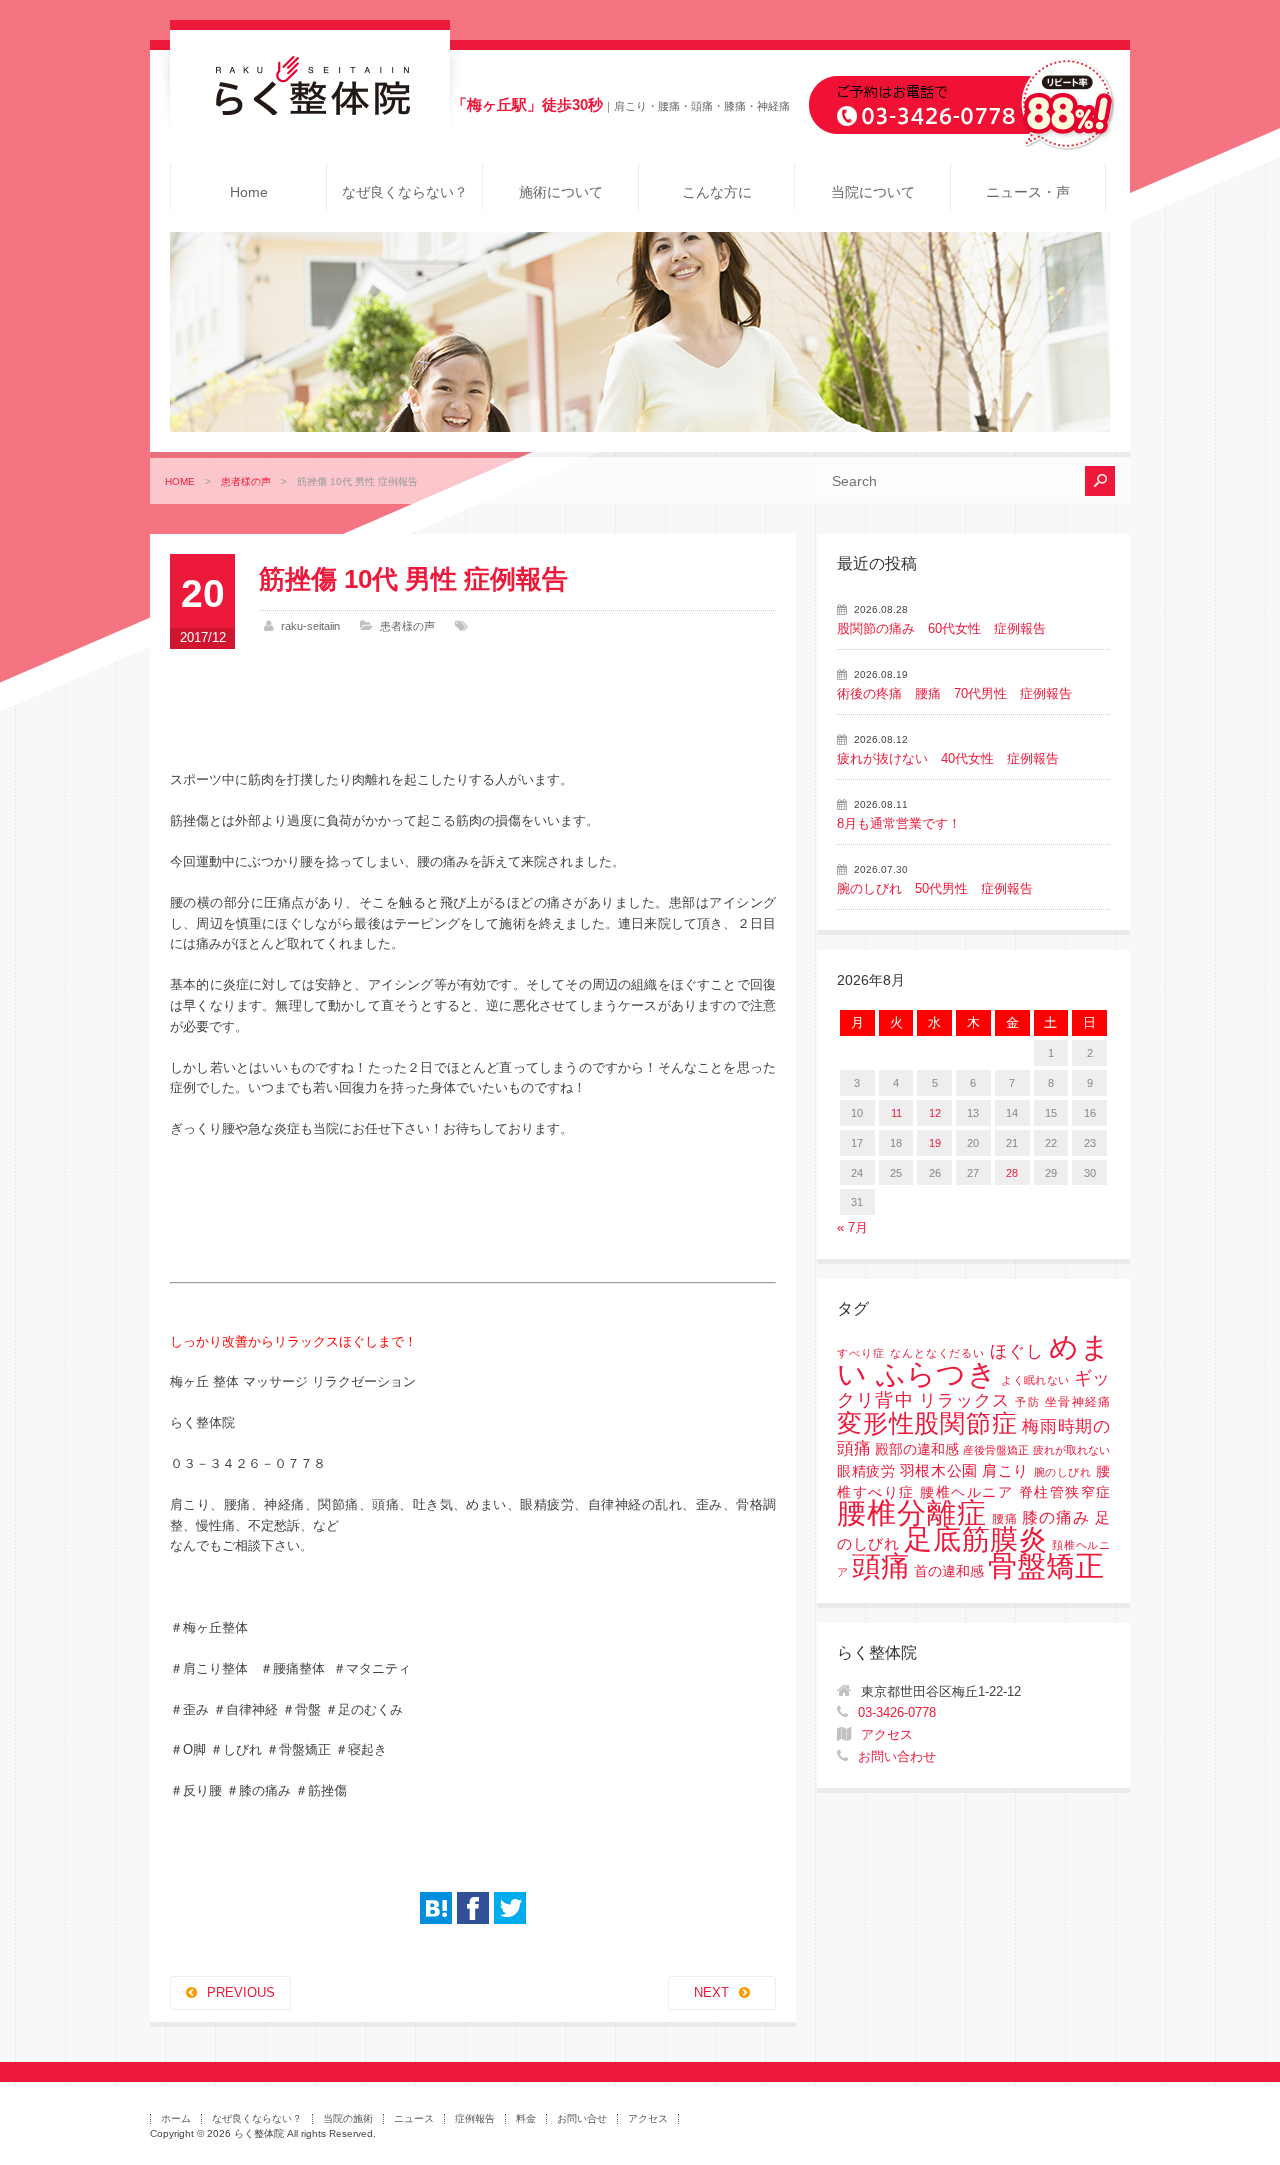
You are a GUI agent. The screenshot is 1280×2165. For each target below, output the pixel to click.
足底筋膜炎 (975, 1539)
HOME (180, 481)
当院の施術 (348, 2118)
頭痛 (881, 1566)
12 (935, 1113)
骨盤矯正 (1046, 1565)
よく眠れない (1035, 1380)
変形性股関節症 (927, 1423)
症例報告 (475, 2118)
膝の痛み (1056, 1517)
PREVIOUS (241, 1992)
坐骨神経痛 (1077, 1402)
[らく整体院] (310, 110)
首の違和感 (949, 1571)
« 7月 (852, 1227)
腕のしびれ (1063, 1472)
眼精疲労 (866, 1471)
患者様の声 (246, 481)
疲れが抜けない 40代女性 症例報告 (948, 758)
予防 (1027, 1402)
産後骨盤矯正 (996, 1450)
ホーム (176, 2118)
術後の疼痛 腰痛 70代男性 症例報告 (954, 693)
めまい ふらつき (973, 1360)
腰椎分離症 (912, 1513)
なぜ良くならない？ (405, 192)
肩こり (1005, 1471)
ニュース (414, 2118)
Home (249, 192)
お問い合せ (582, 2118)
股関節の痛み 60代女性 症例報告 (941, 628)
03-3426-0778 (897, 1712)
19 (935, 1143)
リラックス (964, 1400)
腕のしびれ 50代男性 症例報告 (935, 888)
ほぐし (1017, 1351)
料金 (526, 2118)
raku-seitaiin (310, 626)
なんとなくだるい (938, 1353)
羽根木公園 (939, 1470)
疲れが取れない (1071, 1450)
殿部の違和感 (917, 1449)
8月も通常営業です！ (899, 823)
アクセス (887, 1734)
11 (896, 1113)
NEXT (711, 1992)
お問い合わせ (897, 1756)
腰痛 (1005, 1519)
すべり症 (861, 1353)
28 (1012, 1173)
